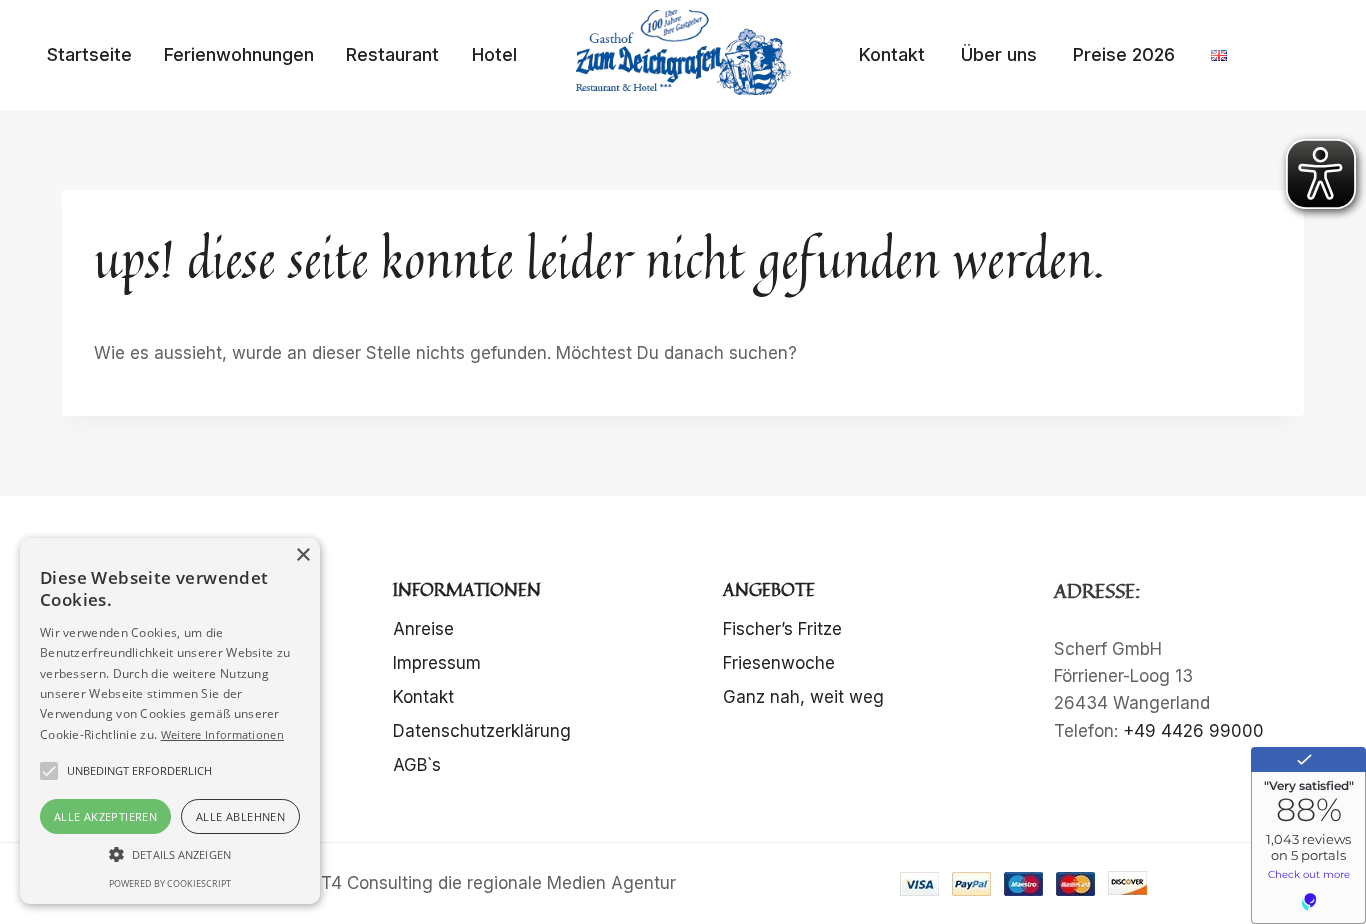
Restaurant (392, 54)
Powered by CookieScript (170, 883)
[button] (170, 854)
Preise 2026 (1124, 54)
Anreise (423, 629)
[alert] (170, 721)
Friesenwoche (779, 663)
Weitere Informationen (222, 734)
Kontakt (892, 54)
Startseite (89, 54)
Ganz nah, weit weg (803, 697)
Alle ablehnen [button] (240, 816)
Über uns (999, 54)
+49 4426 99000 (1193, 731)
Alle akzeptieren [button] (105, 816)
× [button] (302, 555)
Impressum (437, 663)
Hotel (494, 54)
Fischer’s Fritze (782, 629)
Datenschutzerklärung (482, 731)
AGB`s (417, 765)
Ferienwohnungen (239, 54)
